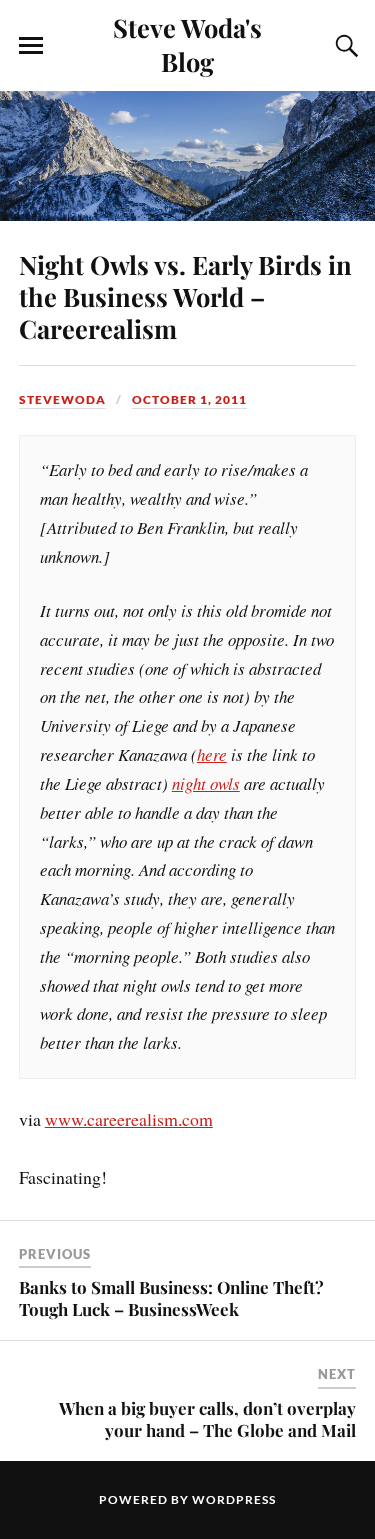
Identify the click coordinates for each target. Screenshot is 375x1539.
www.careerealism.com (129, 1119)
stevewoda (62, 399)
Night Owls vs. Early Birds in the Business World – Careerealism (185, 296)
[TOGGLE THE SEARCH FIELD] (344, 46)
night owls (206, 783)
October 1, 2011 (189, 399)
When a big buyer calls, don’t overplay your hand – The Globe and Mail (207, 1419)
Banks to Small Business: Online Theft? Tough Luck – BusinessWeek (171, 1298)
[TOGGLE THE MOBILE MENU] (31, 46)
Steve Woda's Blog (187, 44)
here (212, 754)
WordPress (234, 1499)
